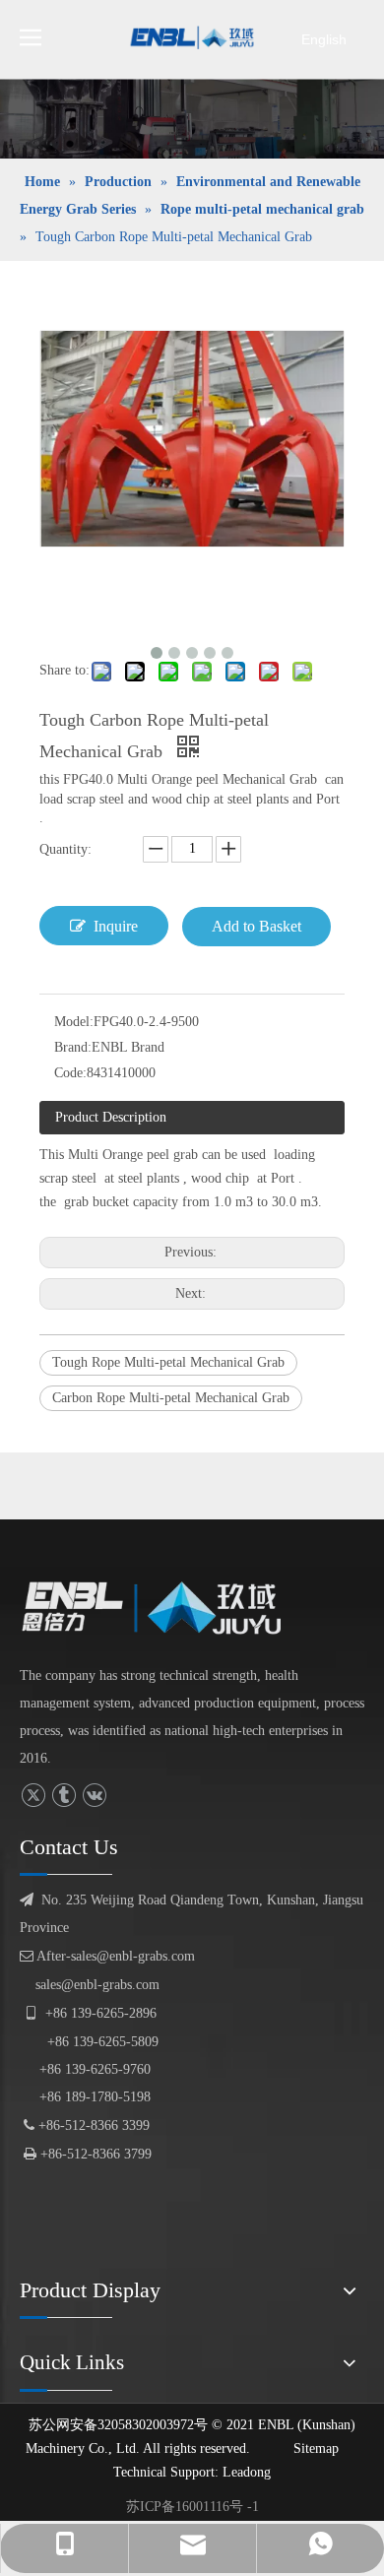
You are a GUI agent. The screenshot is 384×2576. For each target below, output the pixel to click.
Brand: (73, 1047)
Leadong (247, 2472)
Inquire (116, 926)
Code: (70, 1073)
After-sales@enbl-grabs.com (107, 1956)
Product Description (111, 1117)
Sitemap (316, 2448)
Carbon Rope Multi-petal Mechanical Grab (171, 1398)
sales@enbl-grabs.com (97, 1985)
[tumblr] (64, 1796)
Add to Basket (256, 926)
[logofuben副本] (162, 1608)
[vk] (94, 1796)
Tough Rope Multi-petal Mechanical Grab (168, 1362)
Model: (74, 1022)
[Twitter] (33, 1796)
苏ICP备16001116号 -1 (192, 2507)
